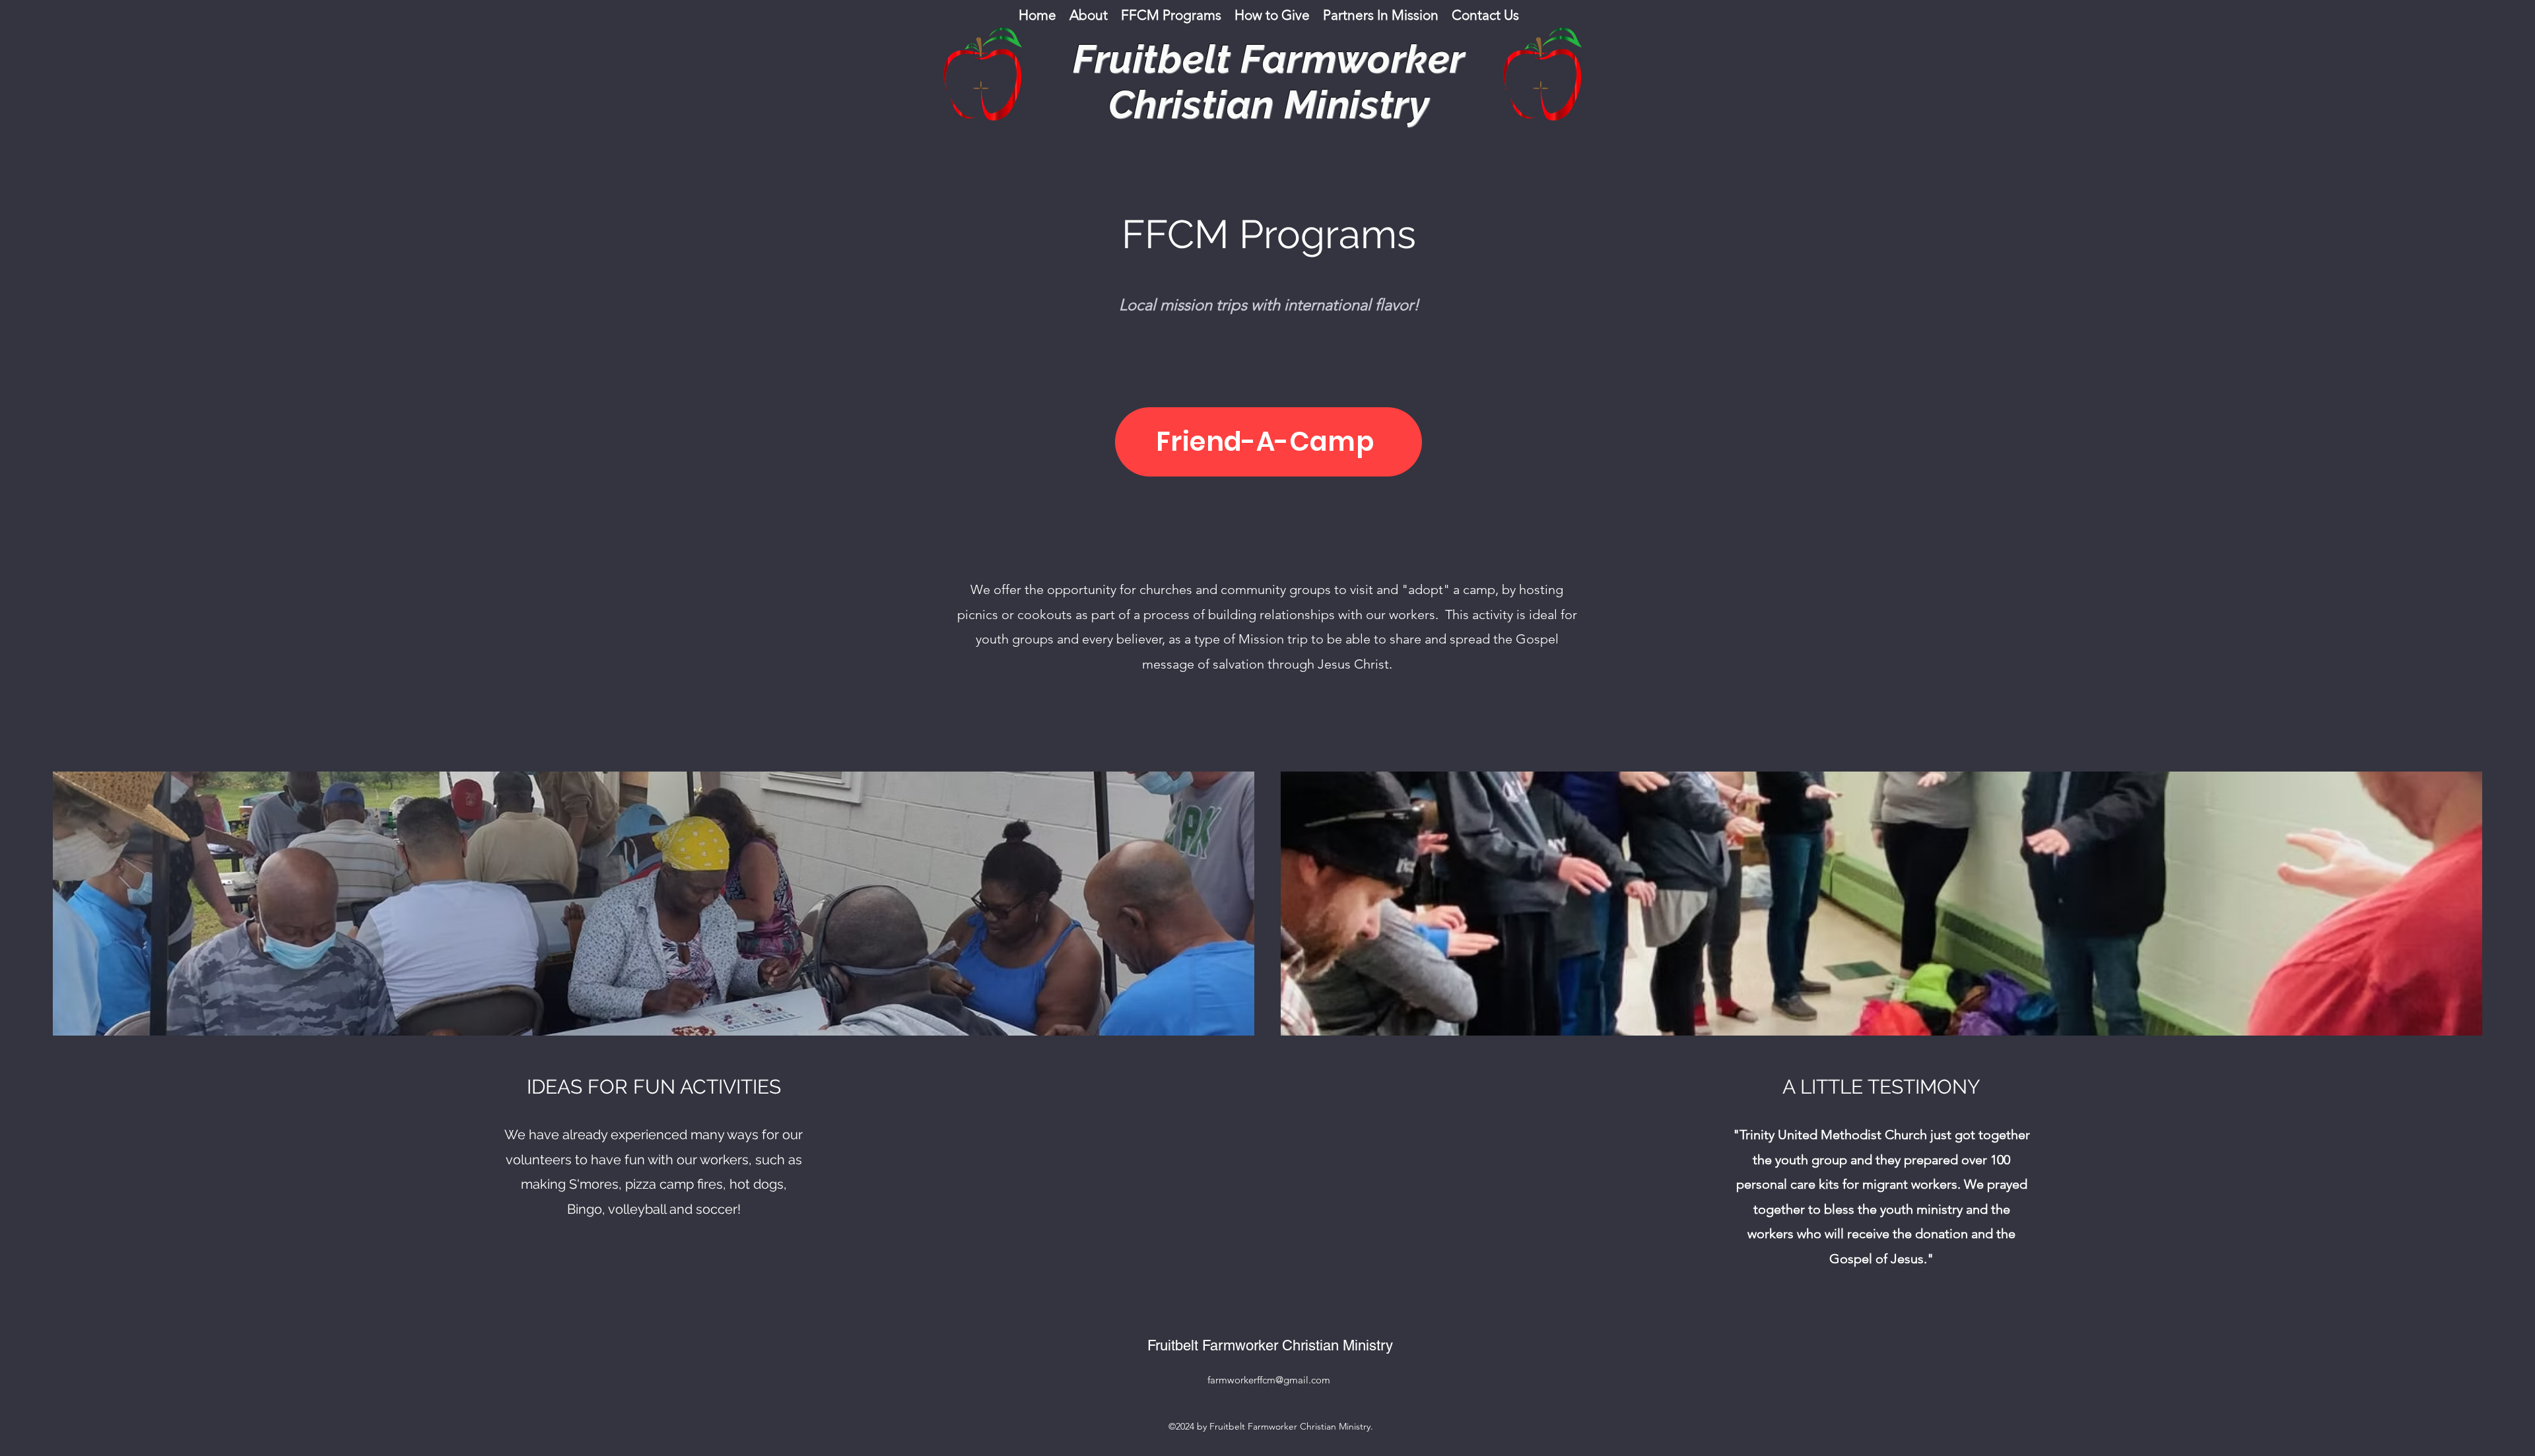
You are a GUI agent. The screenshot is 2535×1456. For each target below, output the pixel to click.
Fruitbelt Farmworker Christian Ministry (1270, 1345)
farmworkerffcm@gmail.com (1269, 1380)
